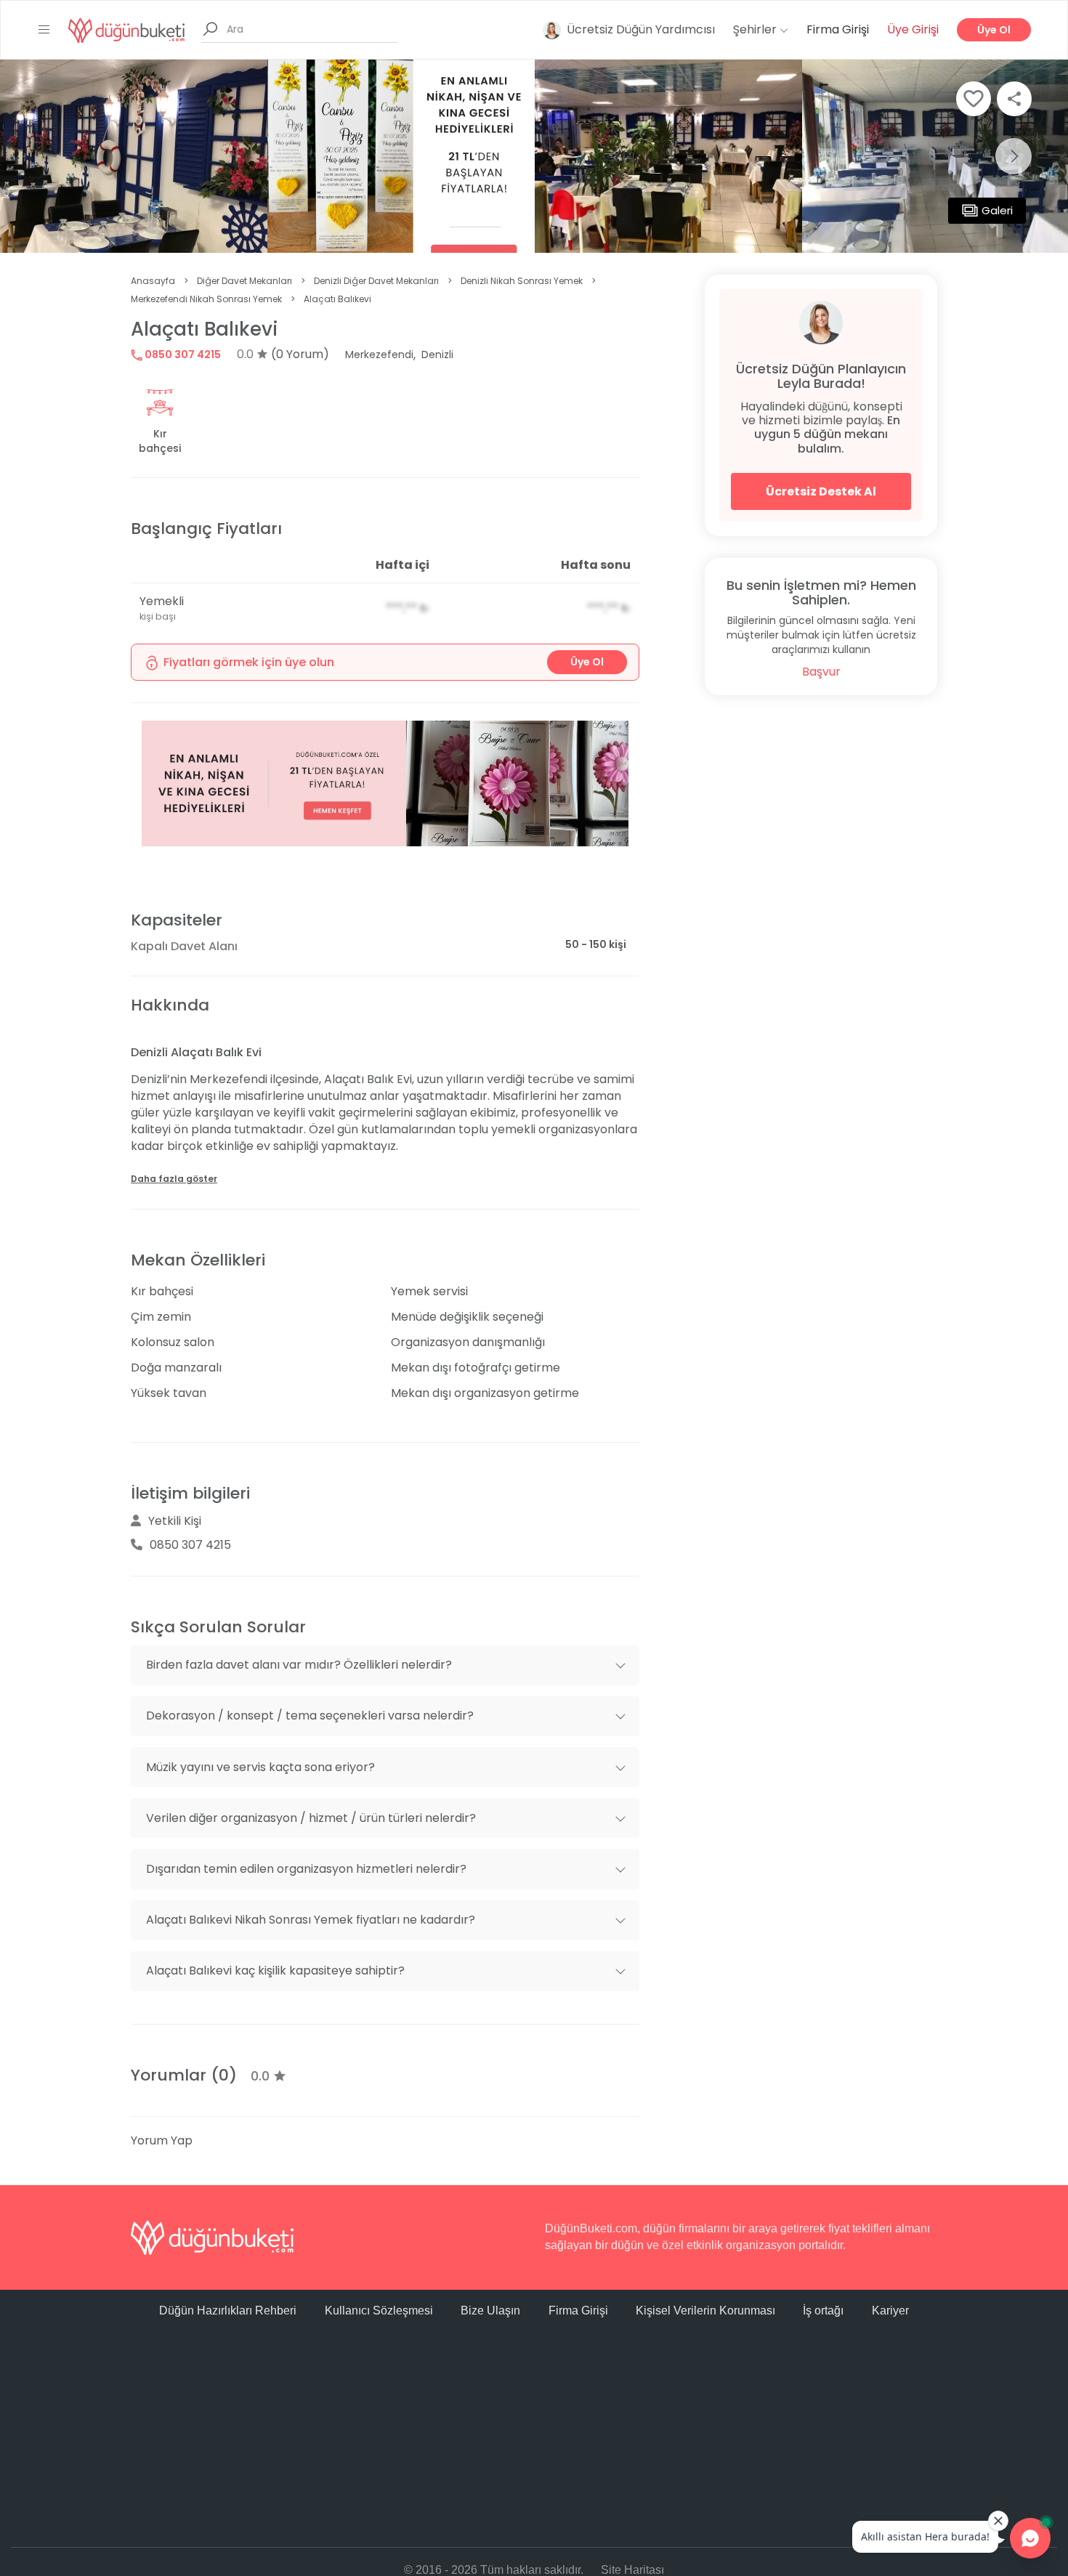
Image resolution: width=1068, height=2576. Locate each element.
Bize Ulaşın (490, 2310)
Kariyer (890, 2310)
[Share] (1014, 99)
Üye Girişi (913, 29)
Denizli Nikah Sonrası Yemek (522, 281)
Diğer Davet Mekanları (244, 281)
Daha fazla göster (174, 1179)
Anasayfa (153, 281)
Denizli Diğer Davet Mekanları (376, 281)
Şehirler (756, 29)
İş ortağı (823, 2310)
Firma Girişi (838, 29)
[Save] (974, 99)
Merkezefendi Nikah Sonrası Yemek (206, 299)
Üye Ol (994, 30)
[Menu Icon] (44, 30)
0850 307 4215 (182, 355)
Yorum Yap (162, 2140)
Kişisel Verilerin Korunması (705, 2310)
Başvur (821, 672)
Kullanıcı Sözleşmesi (379, 2310)
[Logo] (126, 29)
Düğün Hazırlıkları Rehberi (228, 2310)
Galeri (997, 210)
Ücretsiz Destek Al (821, 491)
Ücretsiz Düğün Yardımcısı (641, 29)
